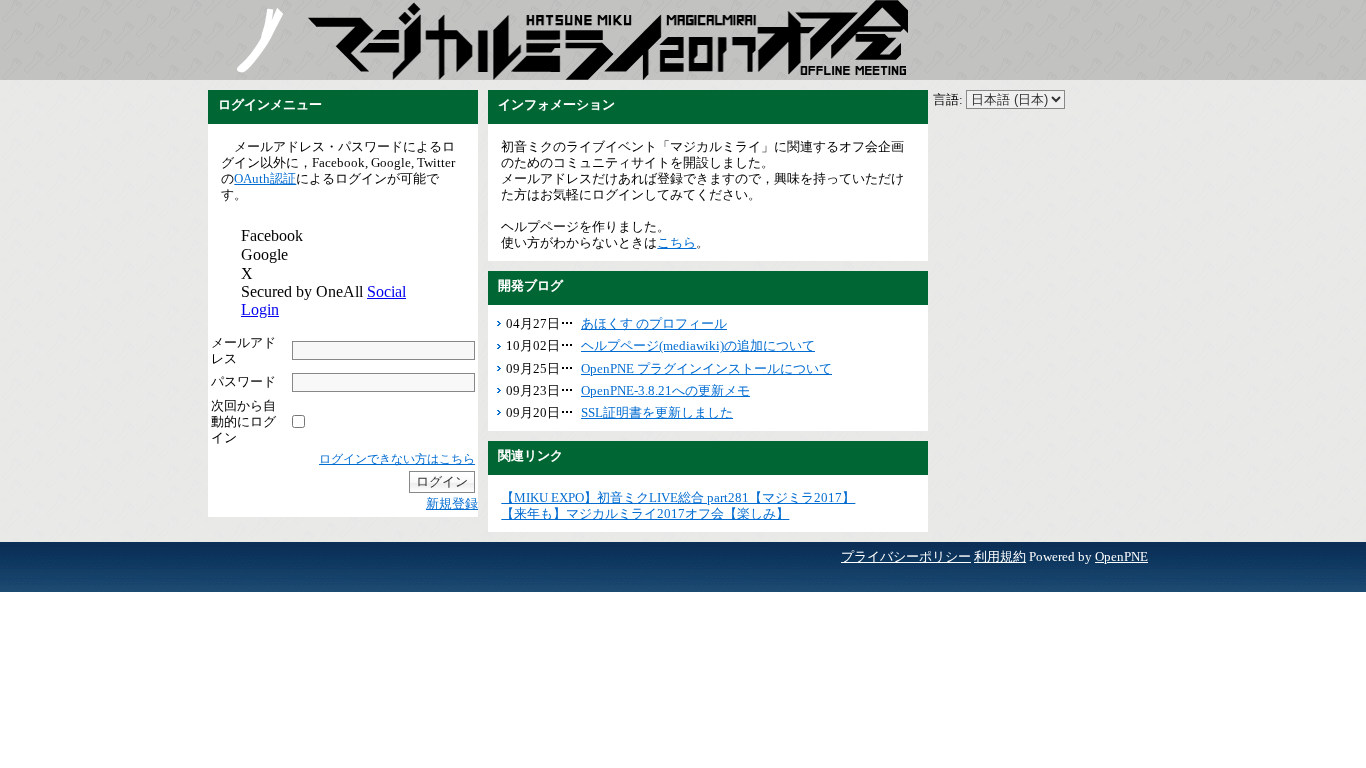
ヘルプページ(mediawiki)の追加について (698, 345)
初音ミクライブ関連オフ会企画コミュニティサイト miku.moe (258, 40)
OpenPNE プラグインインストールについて (706, 368)
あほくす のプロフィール (654, 323)
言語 (946, 99)
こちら (676, 242)
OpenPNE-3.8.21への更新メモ (665, 390)
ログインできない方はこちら (397, 459)
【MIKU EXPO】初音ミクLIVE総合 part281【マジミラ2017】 (678, 497)
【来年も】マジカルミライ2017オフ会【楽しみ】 (645, 513)
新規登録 (452, 503)
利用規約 (1000, 556)
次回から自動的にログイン (243, 421)
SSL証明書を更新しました (657, 412)
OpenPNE (1121, 556)
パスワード (243, 381)
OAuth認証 (265, 178)
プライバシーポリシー (906, 556)
